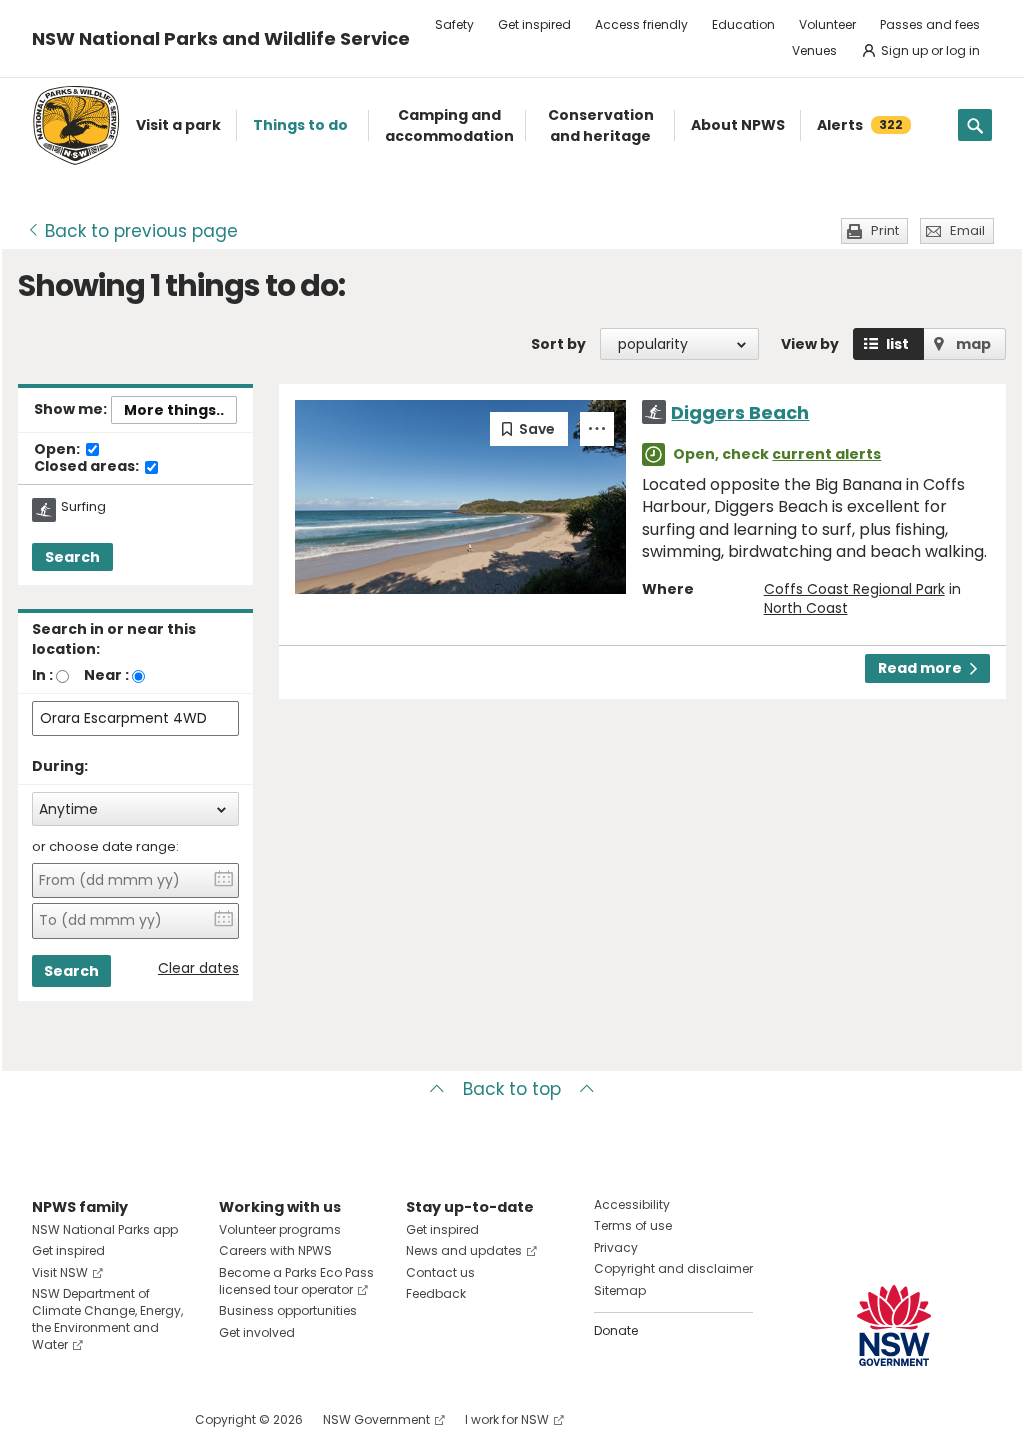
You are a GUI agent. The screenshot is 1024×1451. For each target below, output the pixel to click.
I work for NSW (507, 1419)
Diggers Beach (740, 412)
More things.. (174, 410)
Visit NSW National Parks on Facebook (50, 1419)
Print (885, 230)
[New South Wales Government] (894, 1325)
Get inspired (534, 24)
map (973, 344)
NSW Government (376, 1419)
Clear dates (198, 968)
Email (967, 230)
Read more (920, 668)
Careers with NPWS (275, 1250)
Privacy (616, 1247)
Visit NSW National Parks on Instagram (93, 1419)
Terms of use (633, 1225)
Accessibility (632, 1204)
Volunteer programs (280, 1229)
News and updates (464, 1250)
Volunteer (827, 24)
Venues (814, 50)
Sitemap (620, 1290)
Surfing (83, 507)
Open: (58, 450)
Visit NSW (60, 1272)
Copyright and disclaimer (673, 1268)
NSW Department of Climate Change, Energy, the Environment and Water (107, 1318)
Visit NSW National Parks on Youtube (136, 1419)
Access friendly (641, 24)
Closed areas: (88, 467)
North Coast (806, 608)
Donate (616, 1330)
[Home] (76, 125)
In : (42, 675)
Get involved (257, 1332)
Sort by (558, 344)
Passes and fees (930, 24)
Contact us (440, 1272)
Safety (454, 24)
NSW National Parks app (105, 1229)
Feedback (436, 1293)
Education (743, 24)
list (897, 344)
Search (72, 557)
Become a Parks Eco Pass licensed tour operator (296, 1281)
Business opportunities (288, 1310)
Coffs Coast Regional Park (854, 589)
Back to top (512, 1089)
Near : (106, 675)
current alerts (826, 454)
